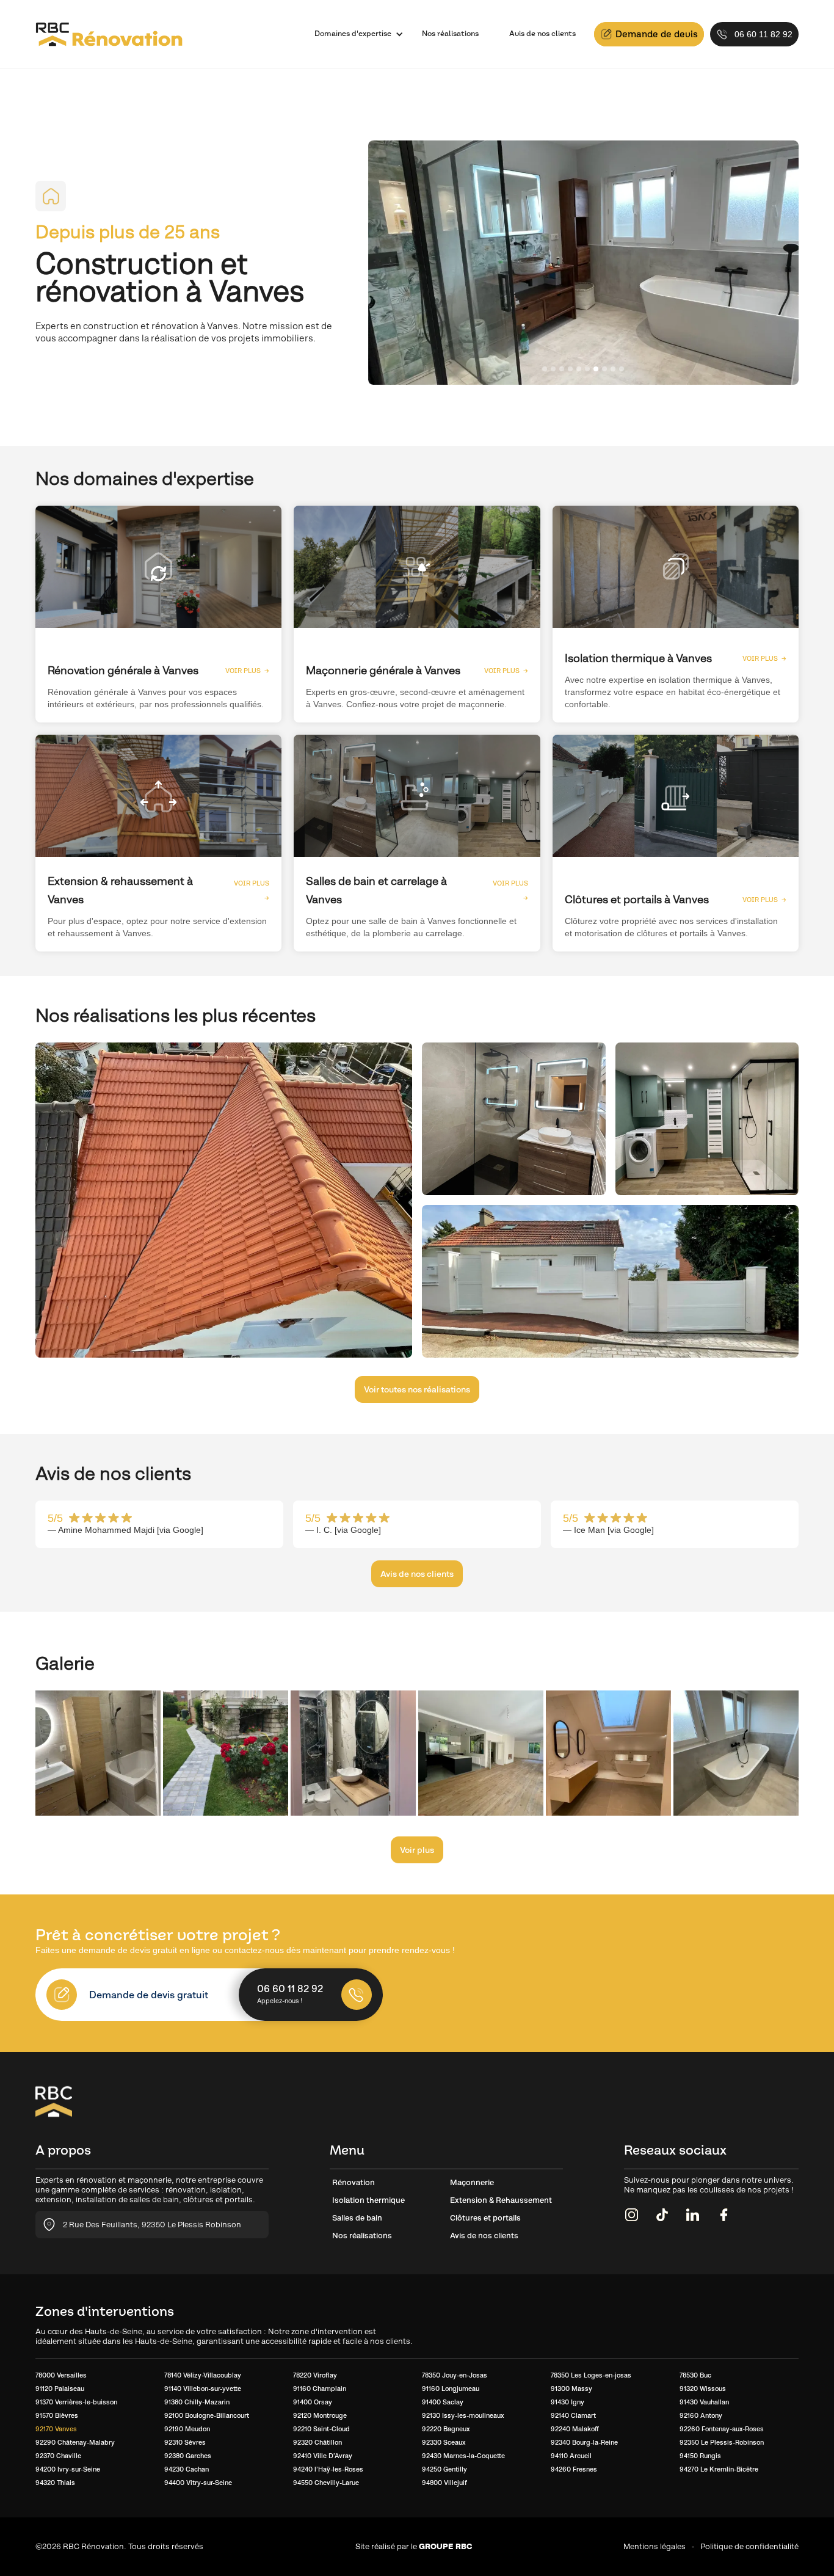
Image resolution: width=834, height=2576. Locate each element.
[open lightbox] (224, 1200)
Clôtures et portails (485, 2218)
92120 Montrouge (320, 2415)
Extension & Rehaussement (501, 2200)
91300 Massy (571, 2389)
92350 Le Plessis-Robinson (722, 2442)
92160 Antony (701, 2415)
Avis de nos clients (542, 34)
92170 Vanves (56, 2429)
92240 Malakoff (575, 2429)
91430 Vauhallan (704, 2402)
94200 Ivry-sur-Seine (68, 2469)
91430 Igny (567, 2402)
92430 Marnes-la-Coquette (463, 2456)
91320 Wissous (703, 2389)
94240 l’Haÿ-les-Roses (328, 2469)
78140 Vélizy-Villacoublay (203, 2375)
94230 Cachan (187, 2469)
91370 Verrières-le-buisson (76, 2402)
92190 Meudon (187, 2429)
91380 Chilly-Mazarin (197, 2402)
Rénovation (354, 2182)
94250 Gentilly (444, 2469)
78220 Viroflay (315, 2375)
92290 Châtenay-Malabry (75, 2442)
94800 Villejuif (444, 2483)
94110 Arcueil (571, 2456)
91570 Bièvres (57, 2415)
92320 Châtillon (317, 2442)
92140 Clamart (573, 2415)
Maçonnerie (472, 2182)
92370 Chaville (58, 2456)
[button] (353, 34)
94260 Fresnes (574, 2469)
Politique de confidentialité (749, 2546)
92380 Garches (188, 2456)
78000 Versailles (61, 2375)
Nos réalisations (450, 34)
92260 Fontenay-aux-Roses (722, 2429)
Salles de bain (357, 2218)
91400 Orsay (313, 2402)
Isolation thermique (368, 2200)
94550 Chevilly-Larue (326, 2483)
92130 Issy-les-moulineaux (463, 2415)
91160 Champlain (320, 2389)
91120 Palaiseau (60, 2389)
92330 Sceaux (444, 2442)
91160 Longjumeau (451, 2389)
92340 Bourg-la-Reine (584, 2442)
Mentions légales (655, 2546)
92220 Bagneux (446, 2429)
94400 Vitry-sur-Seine (198, 2483)
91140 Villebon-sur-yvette (203, 2389)
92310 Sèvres (185, 2442)
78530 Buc (695, 2375)
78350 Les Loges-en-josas (591, 2375)
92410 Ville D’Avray (323, 2456)
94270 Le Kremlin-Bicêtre (719, 2469)
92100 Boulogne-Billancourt (207, 2415)
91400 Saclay (443, 2402)
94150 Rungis (700, 2456)
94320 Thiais (55, 2483)
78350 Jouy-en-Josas (455, 2375)
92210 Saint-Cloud (321, 2429)
